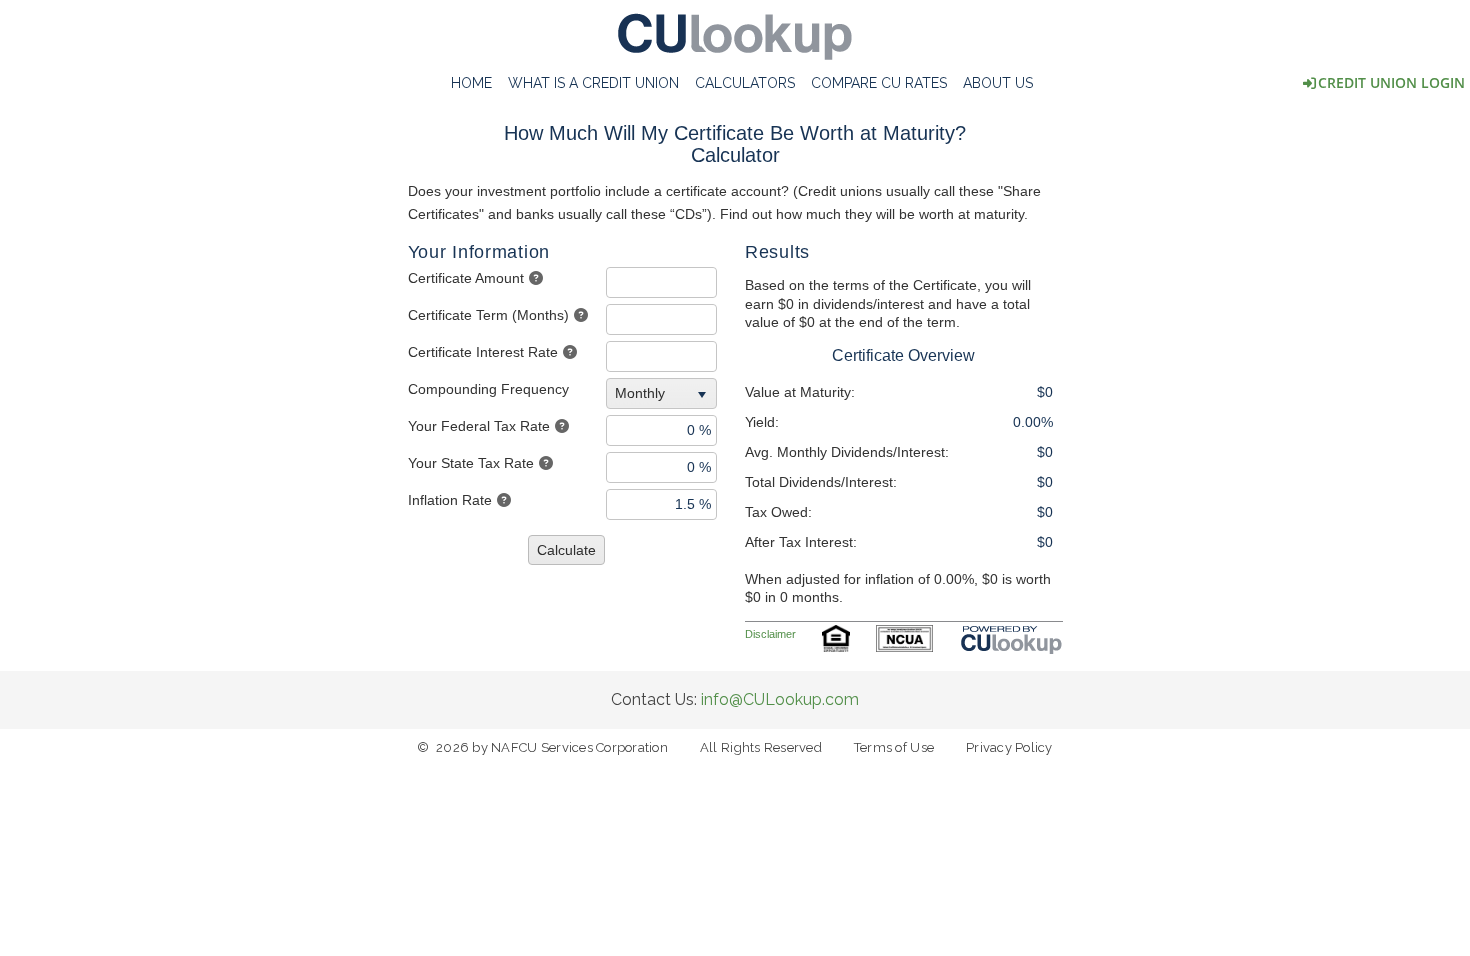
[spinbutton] (661, 282)
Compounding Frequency (488, 389)
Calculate (566, 550)
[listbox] (664, 393)
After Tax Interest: (801, 542)
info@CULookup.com (780, 699)
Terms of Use (894, 747)
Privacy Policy (1009, 747)
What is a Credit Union (593, 83)
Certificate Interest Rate (483, 352)
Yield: (762, 422)
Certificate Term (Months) (488, 315)
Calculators (745, 83)
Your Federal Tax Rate (479, 426)
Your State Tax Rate (471, 463)
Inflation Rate (450, 500)
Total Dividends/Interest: (821, 482)
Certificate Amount (466, 278)
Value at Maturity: (800, 392)
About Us (998, 83)
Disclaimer (770, 634)
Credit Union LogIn (1391, 82)
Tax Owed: (778, 512)
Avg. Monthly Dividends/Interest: (847, 452)
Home (471, 83)
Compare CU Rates (879, 83)
